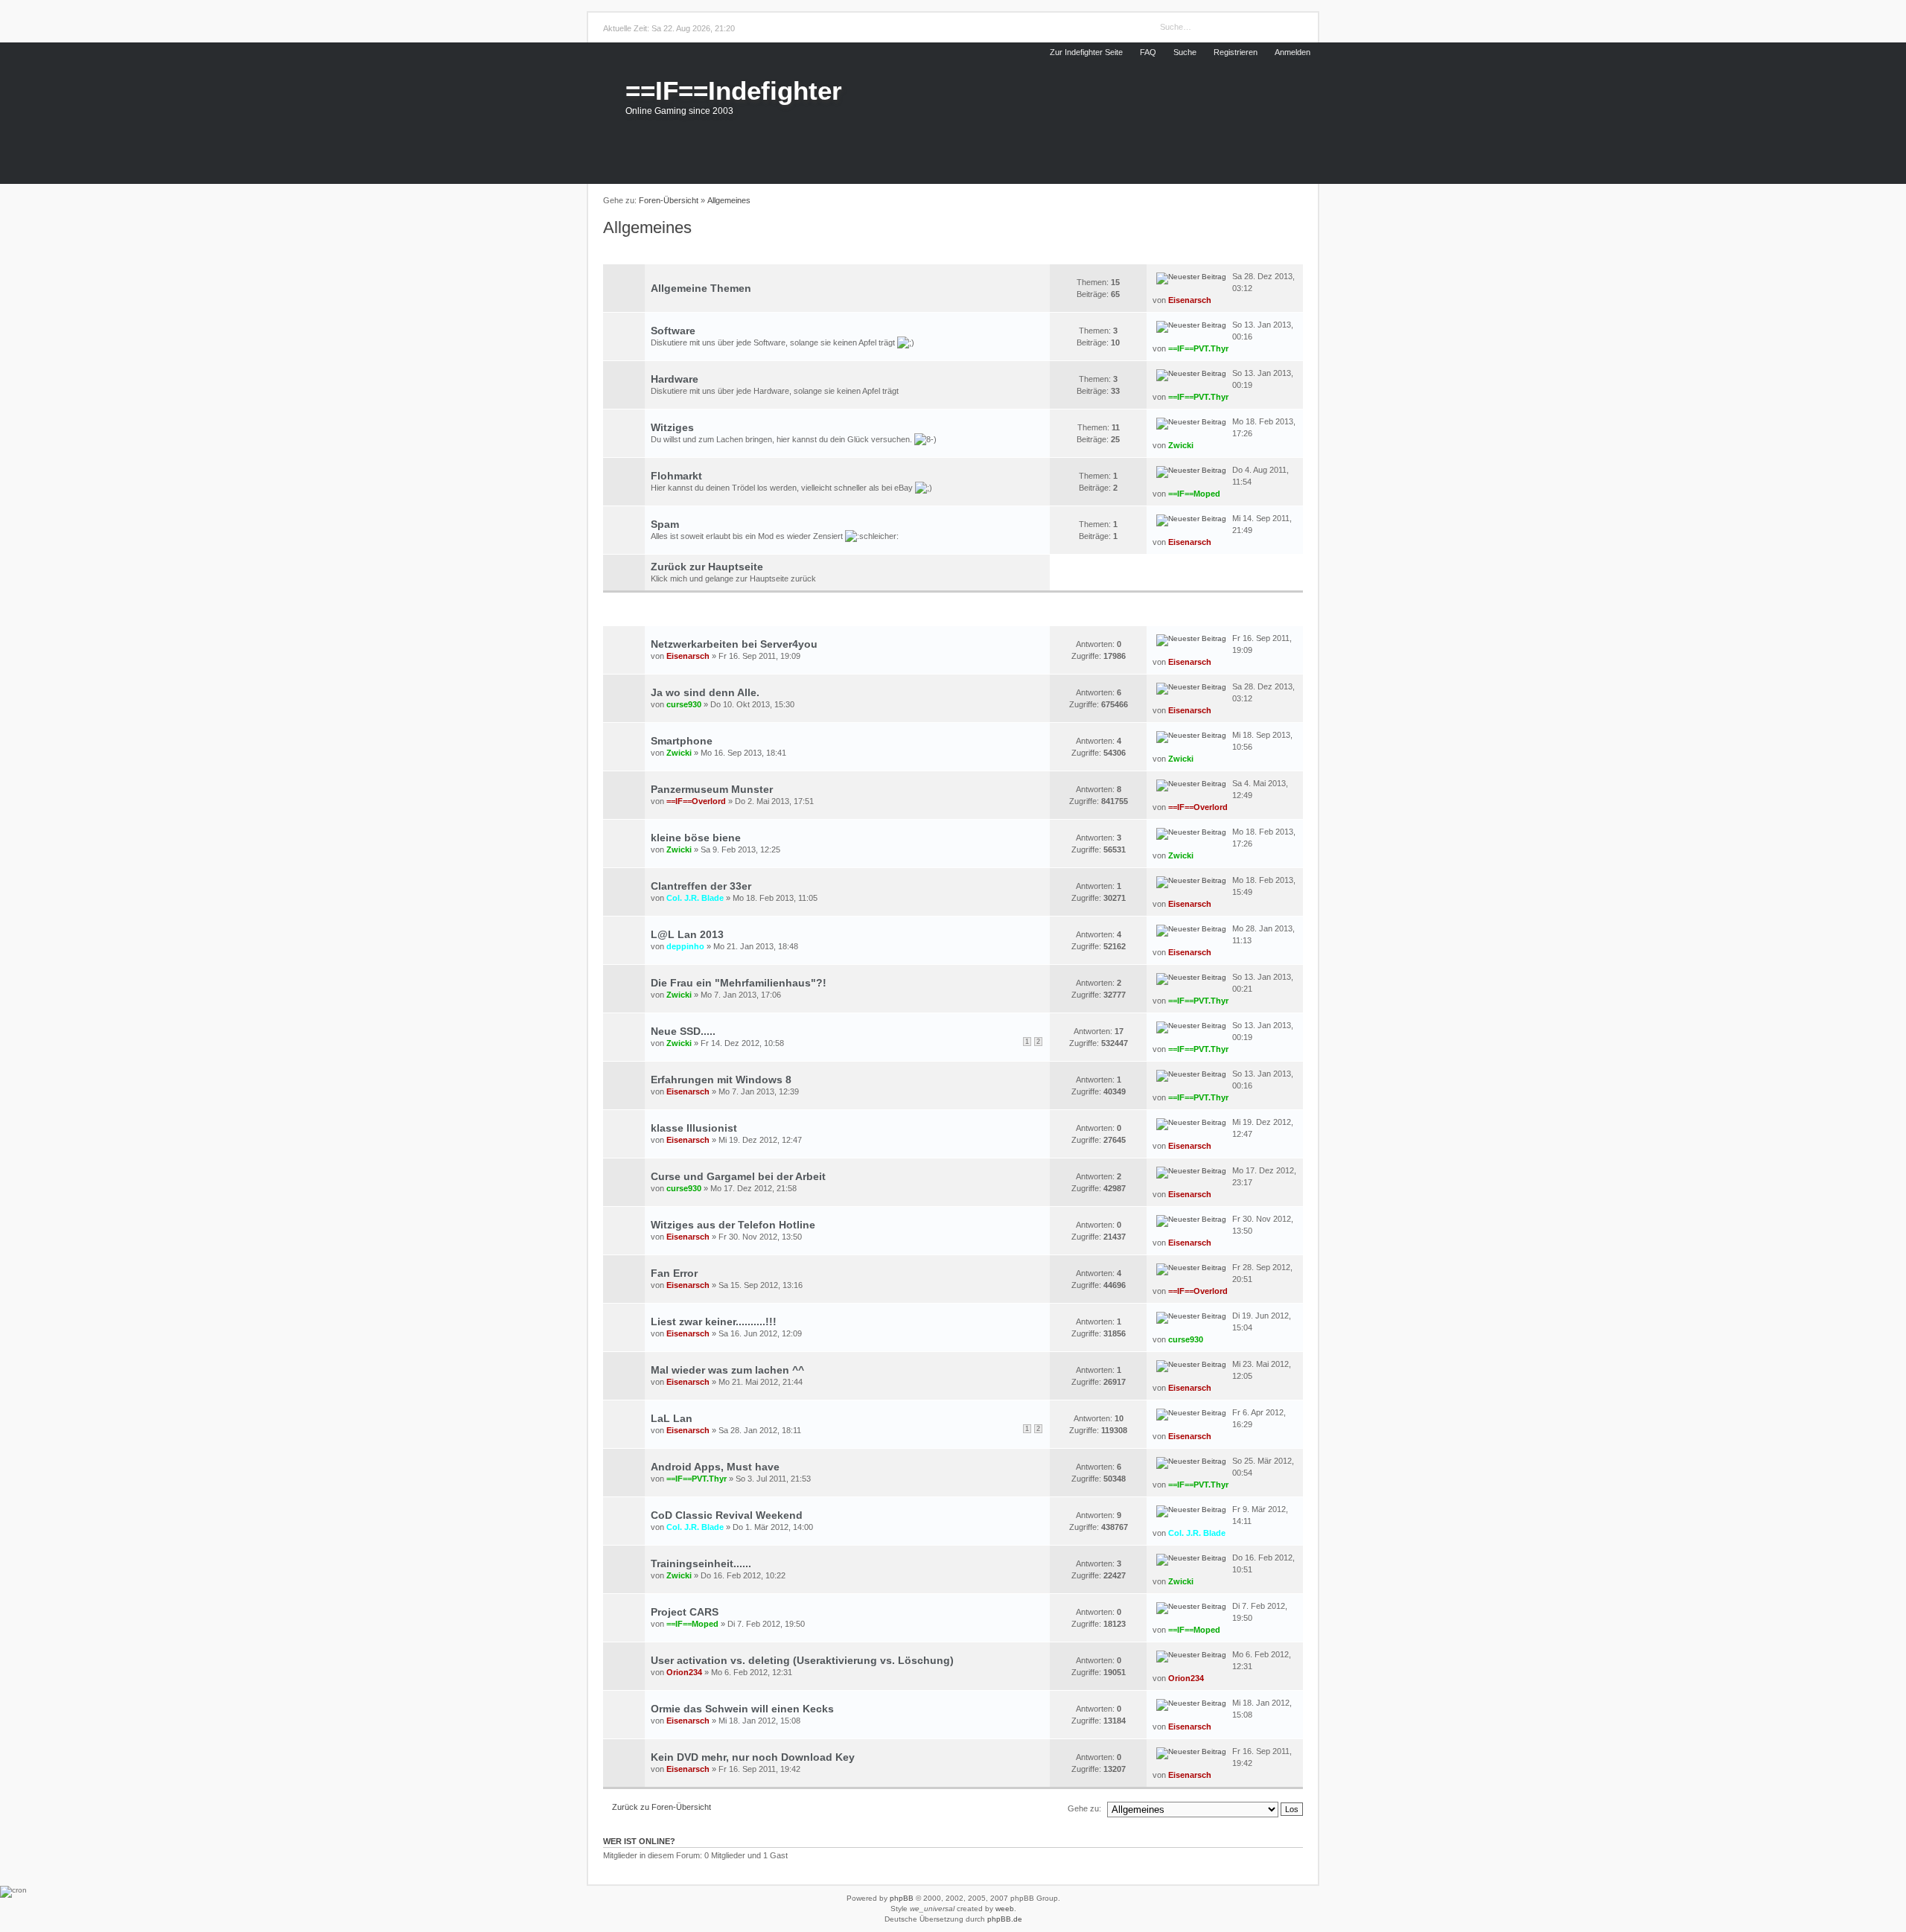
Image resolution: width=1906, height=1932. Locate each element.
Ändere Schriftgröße (1295, 201)
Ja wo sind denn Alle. (705, 692)
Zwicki (1181, 445)
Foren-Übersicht (669, 200)
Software (673, 331)
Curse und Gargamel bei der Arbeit (738, 1176)
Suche (1185, 52)
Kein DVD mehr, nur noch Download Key (753, 1757)
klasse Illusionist (694, 1128)
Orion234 (684, 1672)
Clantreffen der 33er (701, 886)
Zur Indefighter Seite (1086, 52)
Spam (665, 524)
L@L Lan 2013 (687, 934)
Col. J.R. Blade (695, 898)
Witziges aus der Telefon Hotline (733, 1225)
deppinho (685, 946)
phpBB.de (1005, 1919)
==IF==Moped (1194, 494)
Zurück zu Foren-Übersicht (662, 1807)
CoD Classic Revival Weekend (727, 1515)
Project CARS (685, 1612)
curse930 (684, 704)
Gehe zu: (1084, 1808)
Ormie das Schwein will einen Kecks (742, 1709)
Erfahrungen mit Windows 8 (721, 1080)
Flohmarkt (676, 476)
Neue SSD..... (683, 1031)
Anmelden (1293, 52)
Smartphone (682, 741)
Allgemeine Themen (701, 288)
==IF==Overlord (696, 801)
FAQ (1148, 52)
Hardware (675, 379)
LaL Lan (672, 1418)
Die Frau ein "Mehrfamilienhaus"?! (739, 983)
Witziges (672, 427)
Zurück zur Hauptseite (707, 567)
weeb (1005, 1909)
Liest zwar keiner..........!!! (714, 1322)
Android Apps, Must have (715, 1467)
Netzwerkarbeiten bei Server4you (734, 644)
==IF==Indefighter (734, 90)
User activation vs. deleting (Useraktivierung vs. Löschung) (802, 1660)
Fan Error (674, 1273)
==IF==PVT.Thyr (1198, 348)
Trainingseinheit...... (701, 1563)
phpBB (902, 1898)
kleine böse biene (696, 838)
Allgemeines (729, 200)
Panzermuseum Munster (712, 789)
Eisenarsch (1190, 300)
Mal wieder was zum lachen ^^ (727, 1370)
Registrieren (1236, 52)
